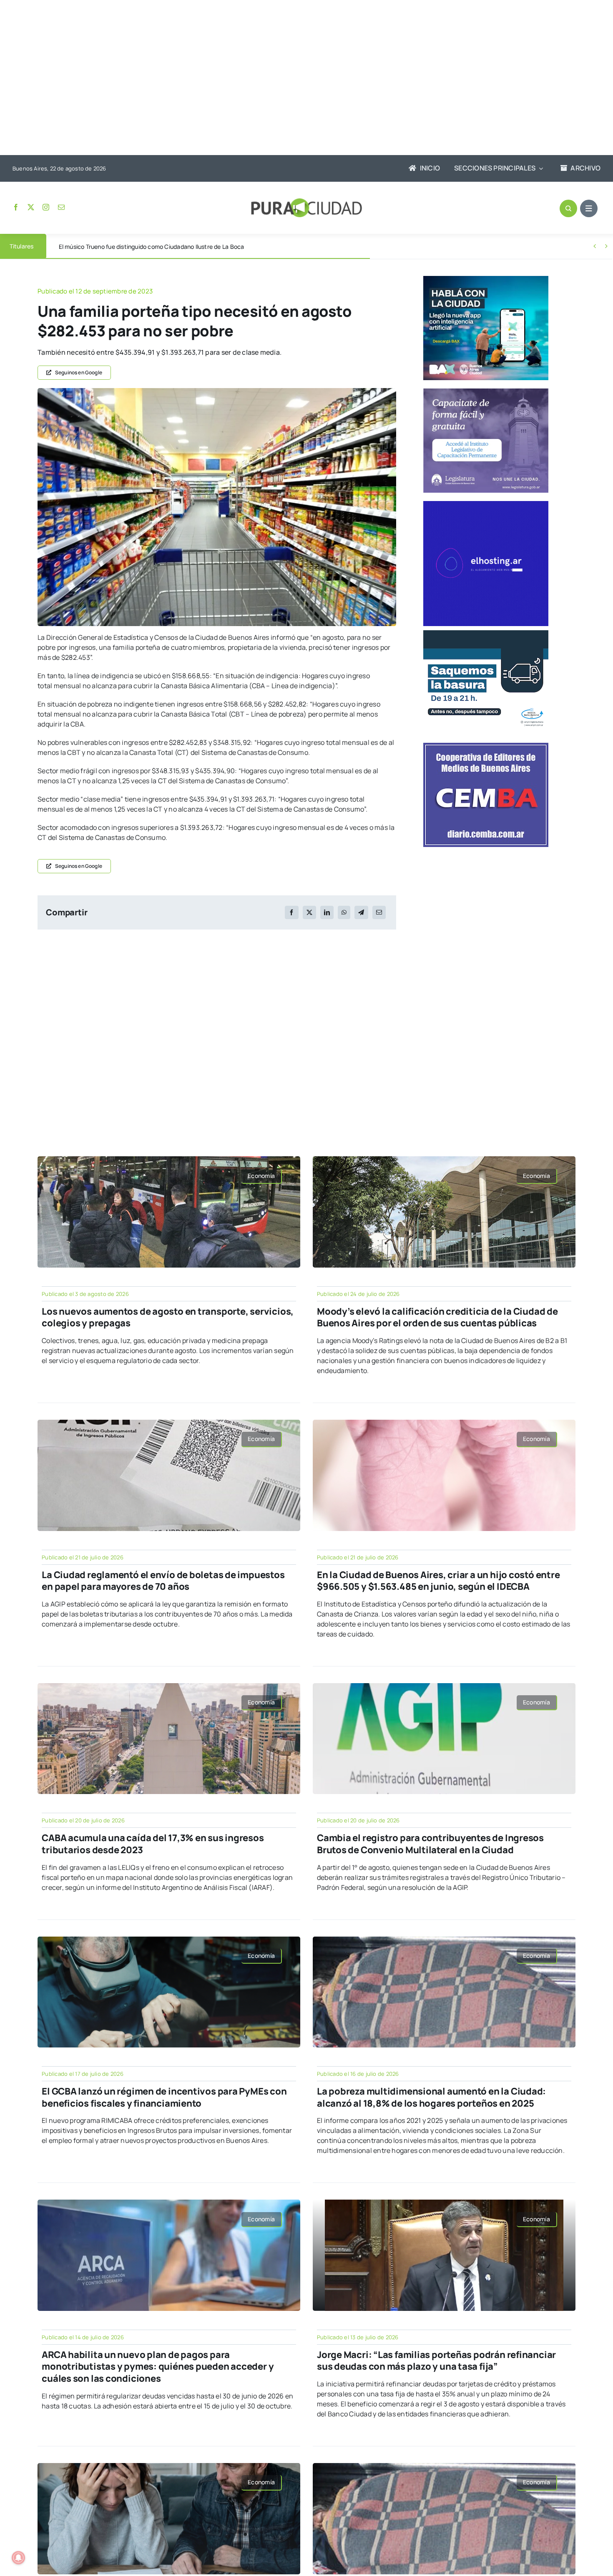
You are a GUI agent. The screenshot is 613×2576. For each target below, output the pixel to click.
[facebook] (16, 207)
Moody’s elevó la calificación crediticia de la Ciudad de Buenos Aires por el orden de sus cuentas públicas (437, 1317)
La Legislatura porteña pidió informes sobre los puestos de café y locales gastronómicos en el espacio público (208, 247)
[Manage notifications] (18, 2558)
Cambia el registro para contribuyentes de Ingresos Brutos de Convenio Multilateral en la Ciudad (430, 1844)
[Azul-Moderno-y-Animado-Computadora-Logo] (486, 504)
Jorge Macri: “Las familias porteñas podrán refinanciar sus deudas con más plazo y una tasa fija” (436, 2361)
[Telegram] (361, 912)
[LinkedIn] (327, 912)
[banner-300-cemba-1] (486, 746)
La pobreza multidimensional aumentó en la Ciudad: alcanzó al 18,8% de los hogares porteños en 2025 (431, 2097)
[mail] (61, 207)
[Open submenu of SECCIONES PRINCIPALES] (539, 168)
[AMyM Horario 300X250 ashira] (486, 634)
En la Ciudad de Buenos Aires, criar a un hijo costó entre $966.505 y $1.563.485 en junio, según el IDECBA (438, 1581)
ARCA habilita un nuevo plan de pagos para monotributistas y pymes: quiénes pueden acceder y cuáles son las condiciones (158, 2367)
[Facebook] (291, 912)
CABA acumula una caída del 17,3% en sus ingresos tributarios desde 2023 (153, 1844)
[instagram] (46, 207)
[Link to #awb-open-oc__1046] (568, 208)
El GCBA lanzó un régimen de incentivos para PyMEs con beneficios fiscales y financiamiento (164, 2097)
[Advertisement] (298, 78)
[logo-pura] (306, 202)
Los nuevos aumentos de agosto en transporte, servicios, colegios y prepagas (168, 1317)
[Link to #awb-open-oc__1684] (589, 208)
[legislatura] (486, 392)
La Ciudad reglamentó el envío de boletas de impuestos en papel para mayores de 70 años (163, 1581)
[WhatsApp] (344, 912)
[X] (309, 912)
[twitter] (31, 207)
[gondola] (217, 391)
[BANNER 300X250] (486, 279)
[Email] (379, 912)
